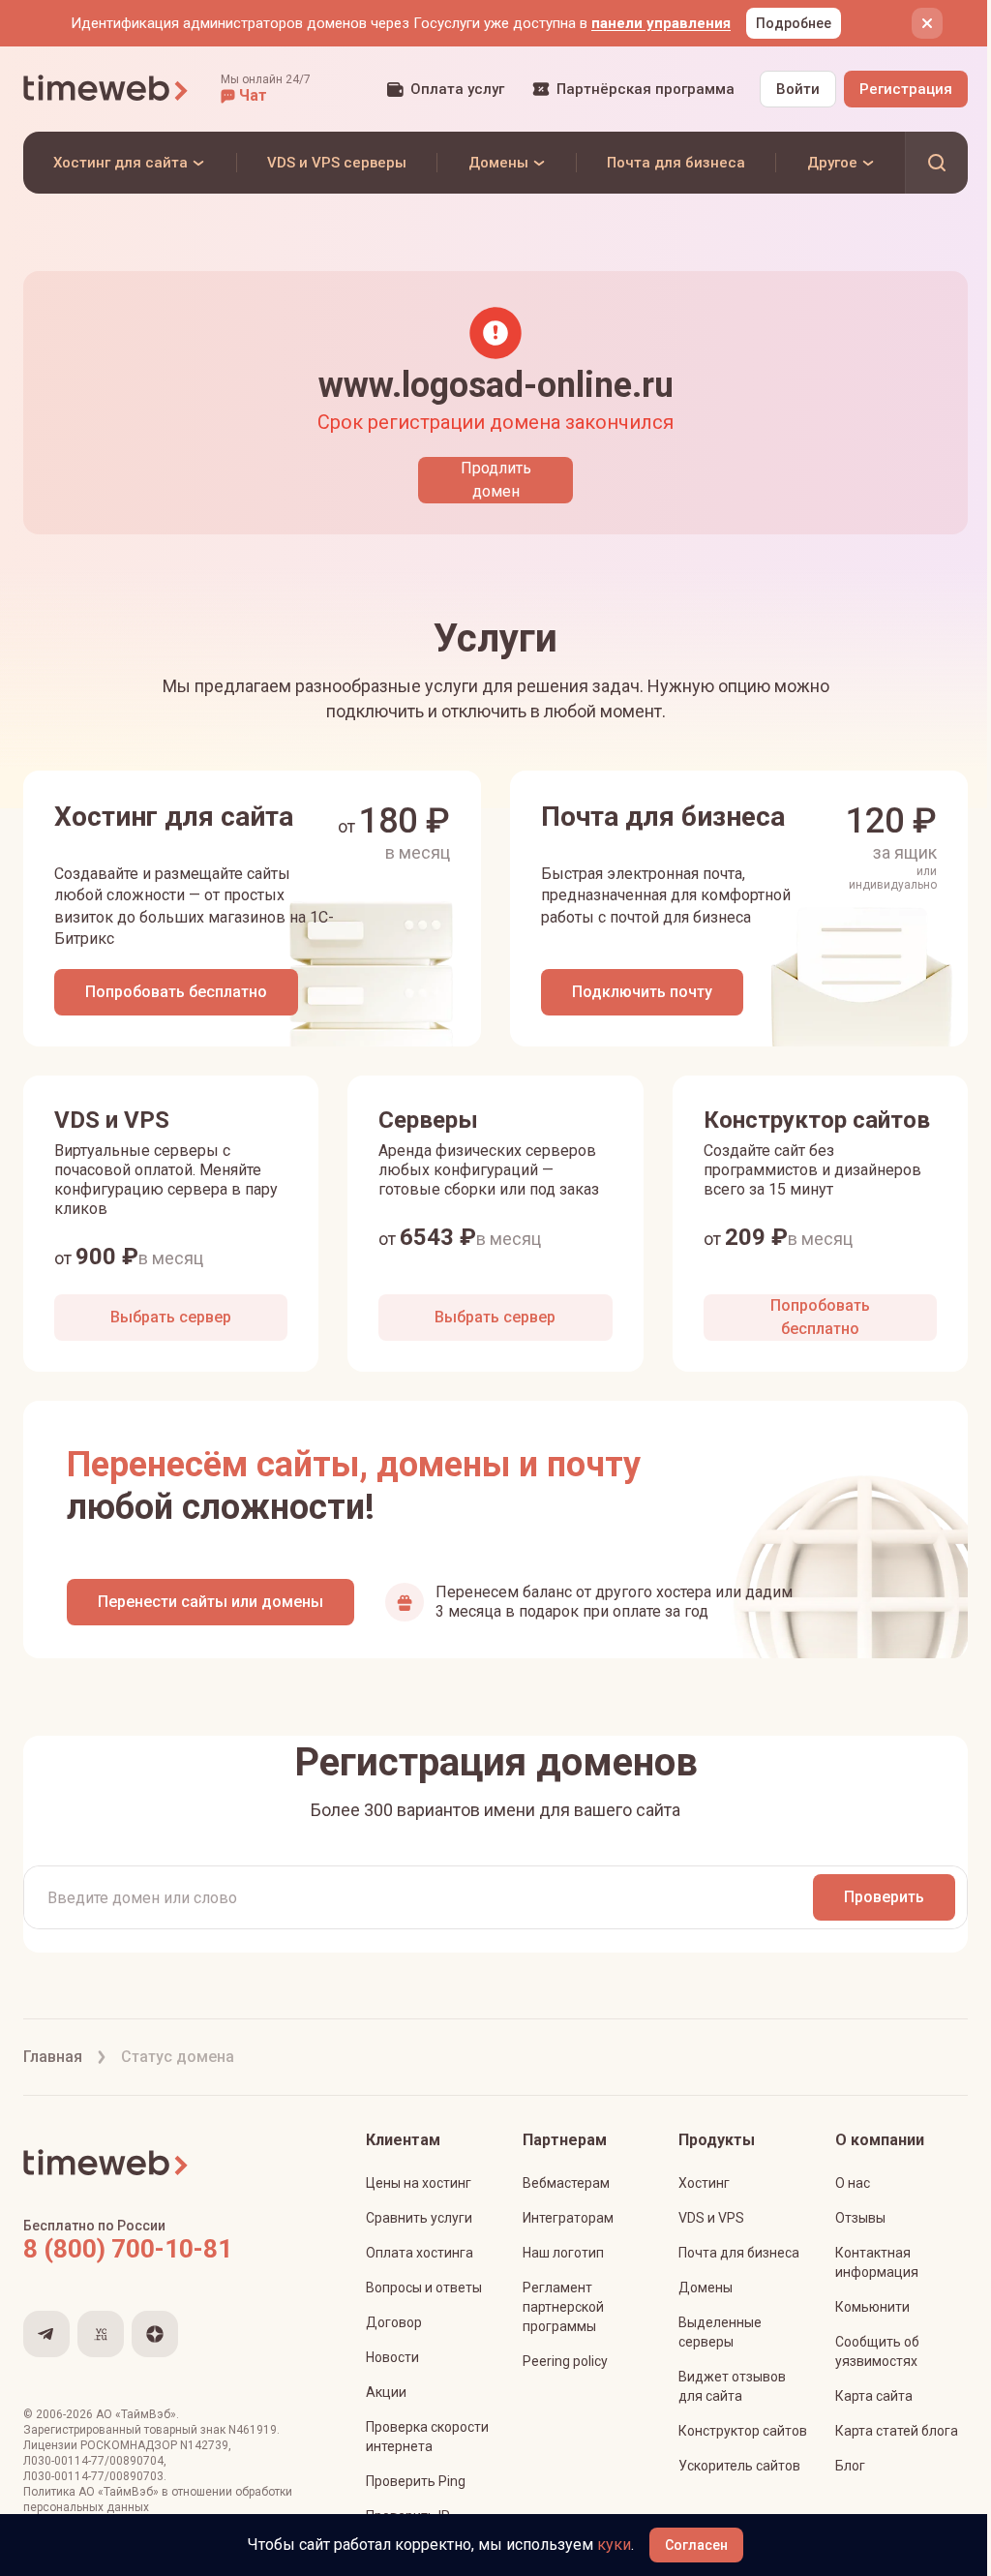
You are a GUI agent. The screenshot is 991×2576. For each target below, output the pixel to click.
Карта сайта (874, 2396)
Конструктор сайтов (743, 2431)
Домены (706, 2288)
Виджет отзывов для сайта (732, 2386)
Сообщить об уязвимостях (877, 2351)
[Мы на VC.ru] (101, 2334)
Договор (394, 2322)
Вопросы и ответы (424, 2288)
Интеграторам (568, 2218)
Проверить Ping (416, 2481)
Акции (386, 2392)
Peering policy (565, 2361)
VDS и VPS (711, 2218)
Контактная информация (877, 2262)
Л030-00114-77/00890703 (93, 2476)
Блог (850, 2466)
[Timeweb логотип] (106, 89)
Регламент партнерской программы (563, 2307)
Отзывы (860, 2218)
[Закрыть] (927, 23)
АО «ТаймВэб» (136, 2414)
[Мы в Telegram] (46, 2334)
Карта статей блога (897, 2431)
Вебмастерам (566, 2183)
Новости (392, 2357)
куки (614, 2545)
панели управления (661, 23)
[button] (266, 89)
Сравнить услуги (419, 2218)
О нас (853, 2183)
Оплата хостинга (420, 2253)
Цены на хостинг (419, 2183)
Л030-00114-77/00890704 (93, 2461)
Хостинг (704, 2183)
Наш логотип (563, 2253)
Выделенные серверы (720, 2332)
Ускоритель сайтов (739, 2466)
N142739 (204, 2445)
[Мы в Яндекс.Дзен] (155, 2334)
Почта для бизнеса (739, 2253)
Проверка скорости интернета (427, 2437)
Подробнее (794, 23)
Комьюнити (872, 2307)
